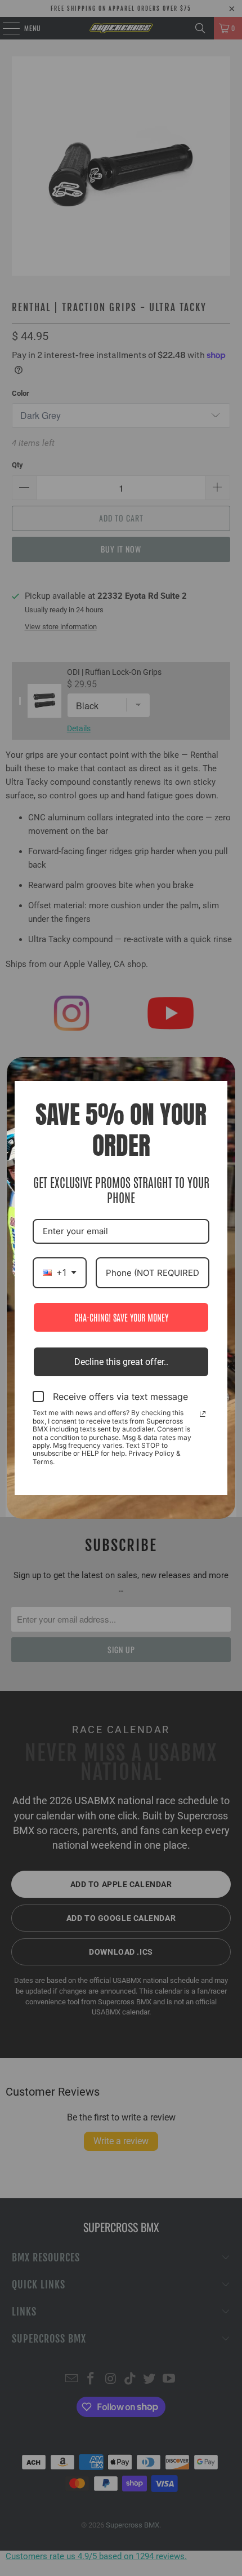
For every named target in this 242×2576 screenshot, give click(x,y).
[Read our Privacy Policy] (203, 1414)
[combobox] (60, 1273)
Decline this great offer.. (121, 1362)
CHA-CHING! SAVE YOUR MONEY (121, 1317)
